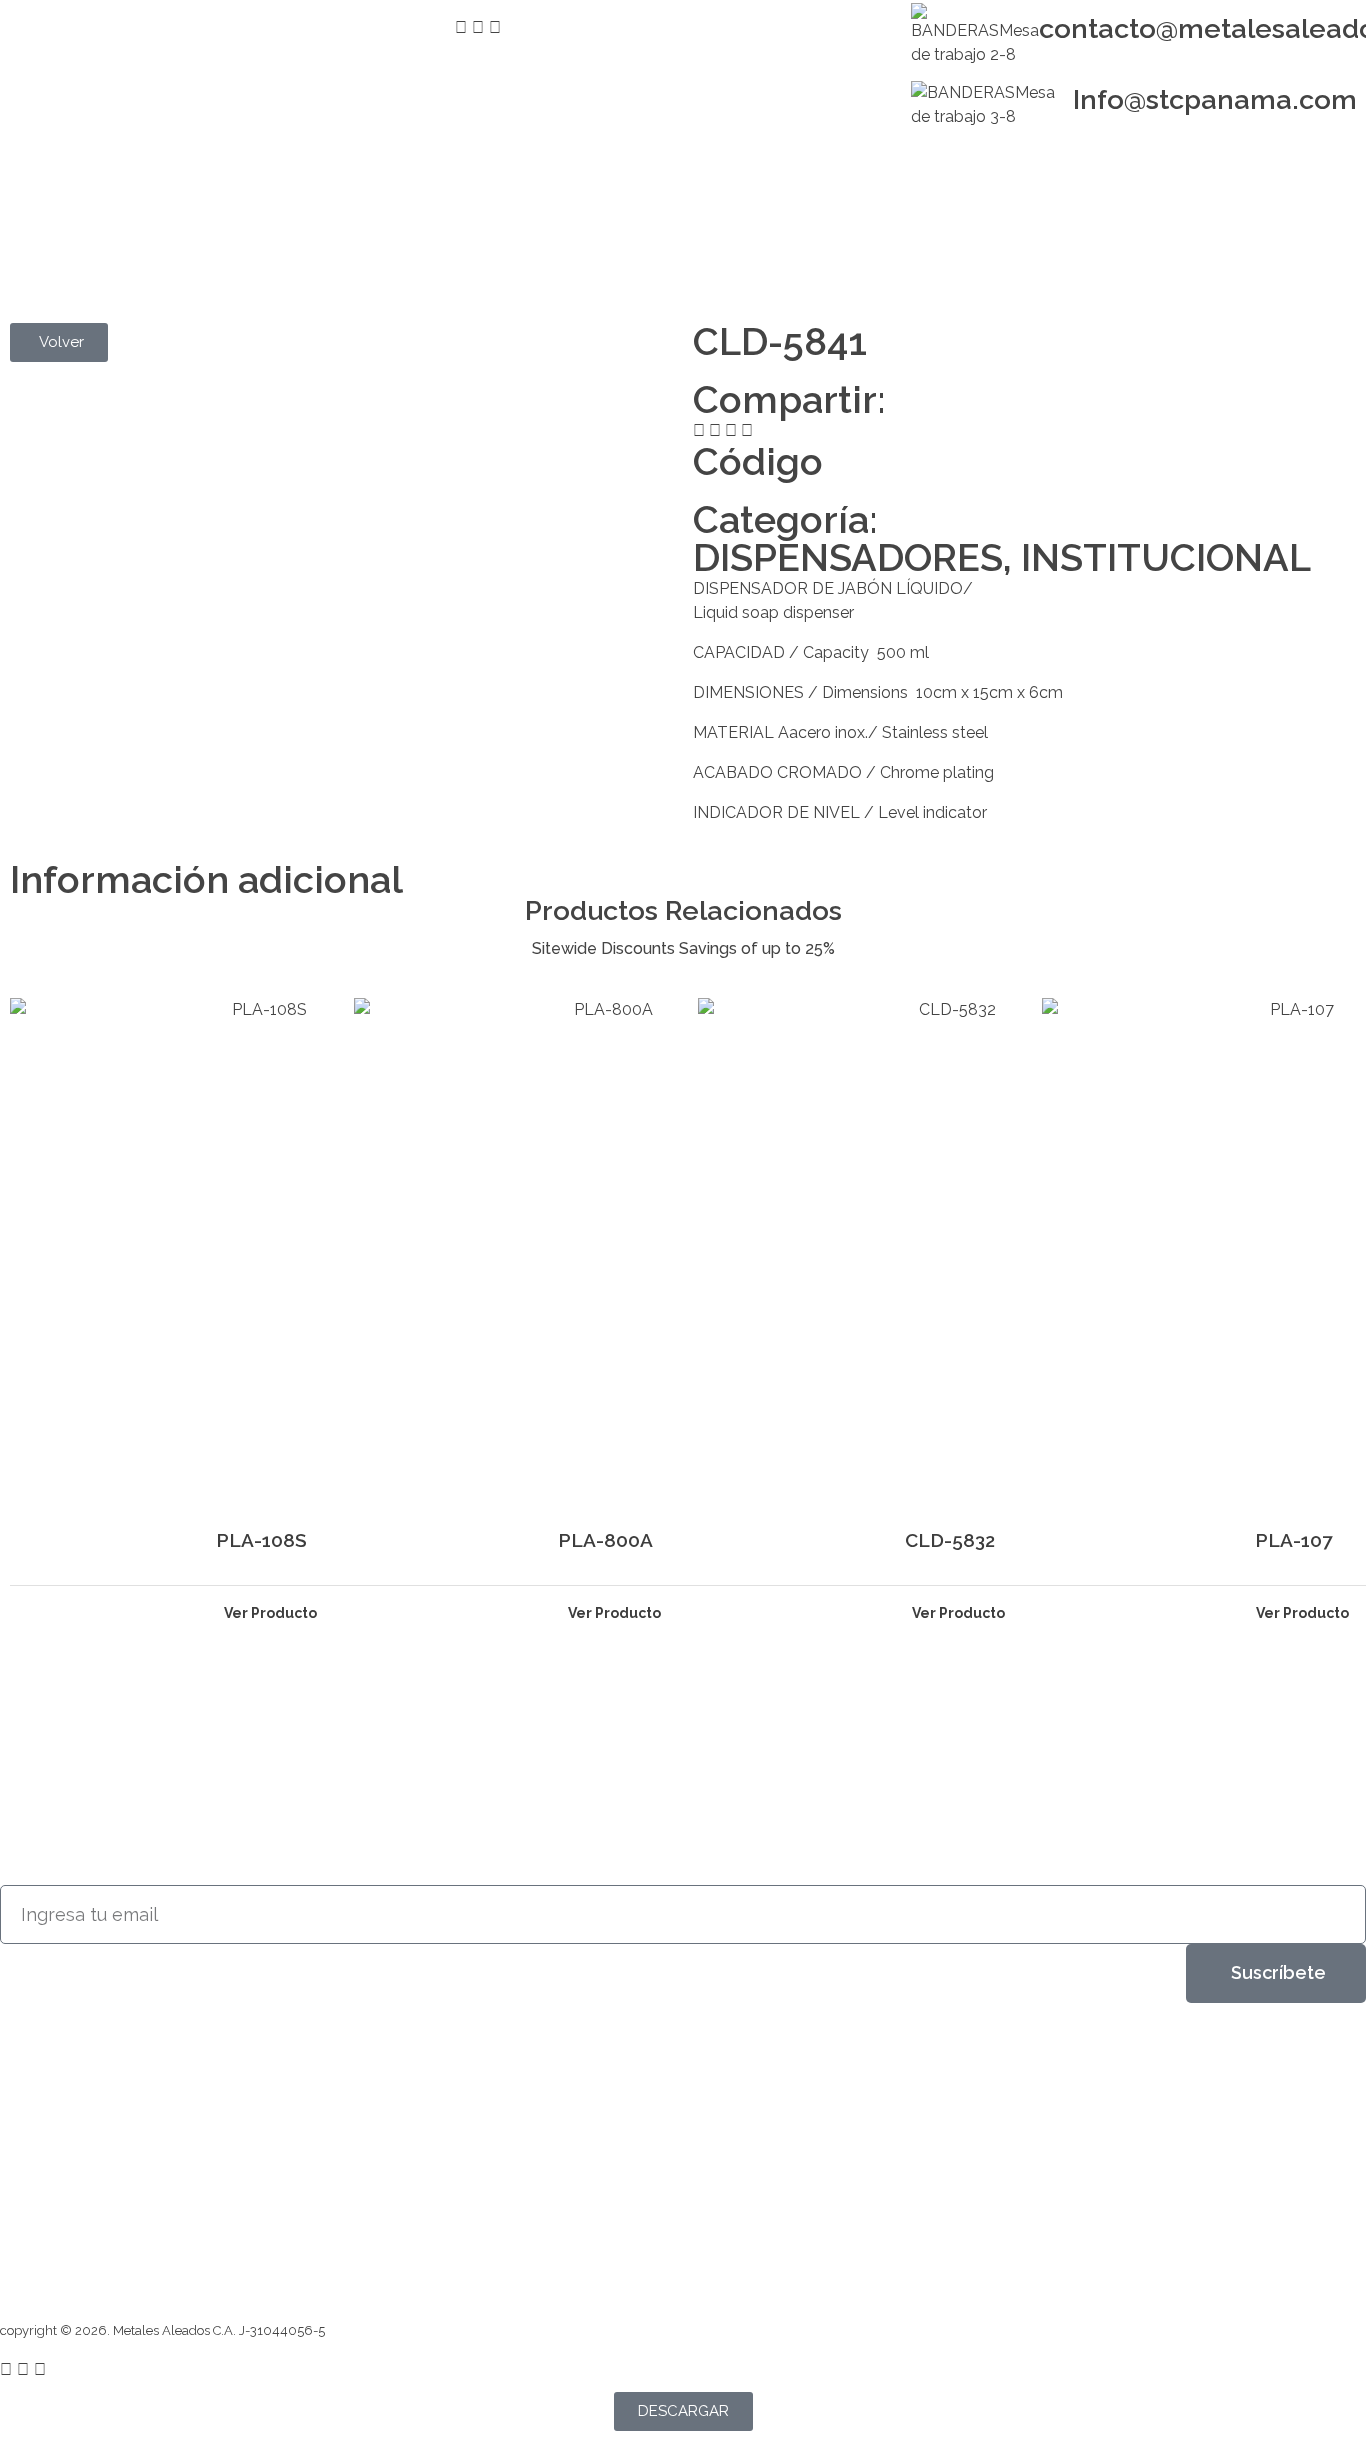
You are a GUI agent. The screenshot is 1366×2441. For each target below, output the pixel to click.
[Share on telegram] (731, 431)
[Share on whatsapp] (747, 431)
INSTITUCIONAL (1166, 557)
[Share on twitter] (715, 431)
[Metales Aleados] (68, 208)
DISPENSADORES (848, 557)
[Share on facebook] (699, 431)
